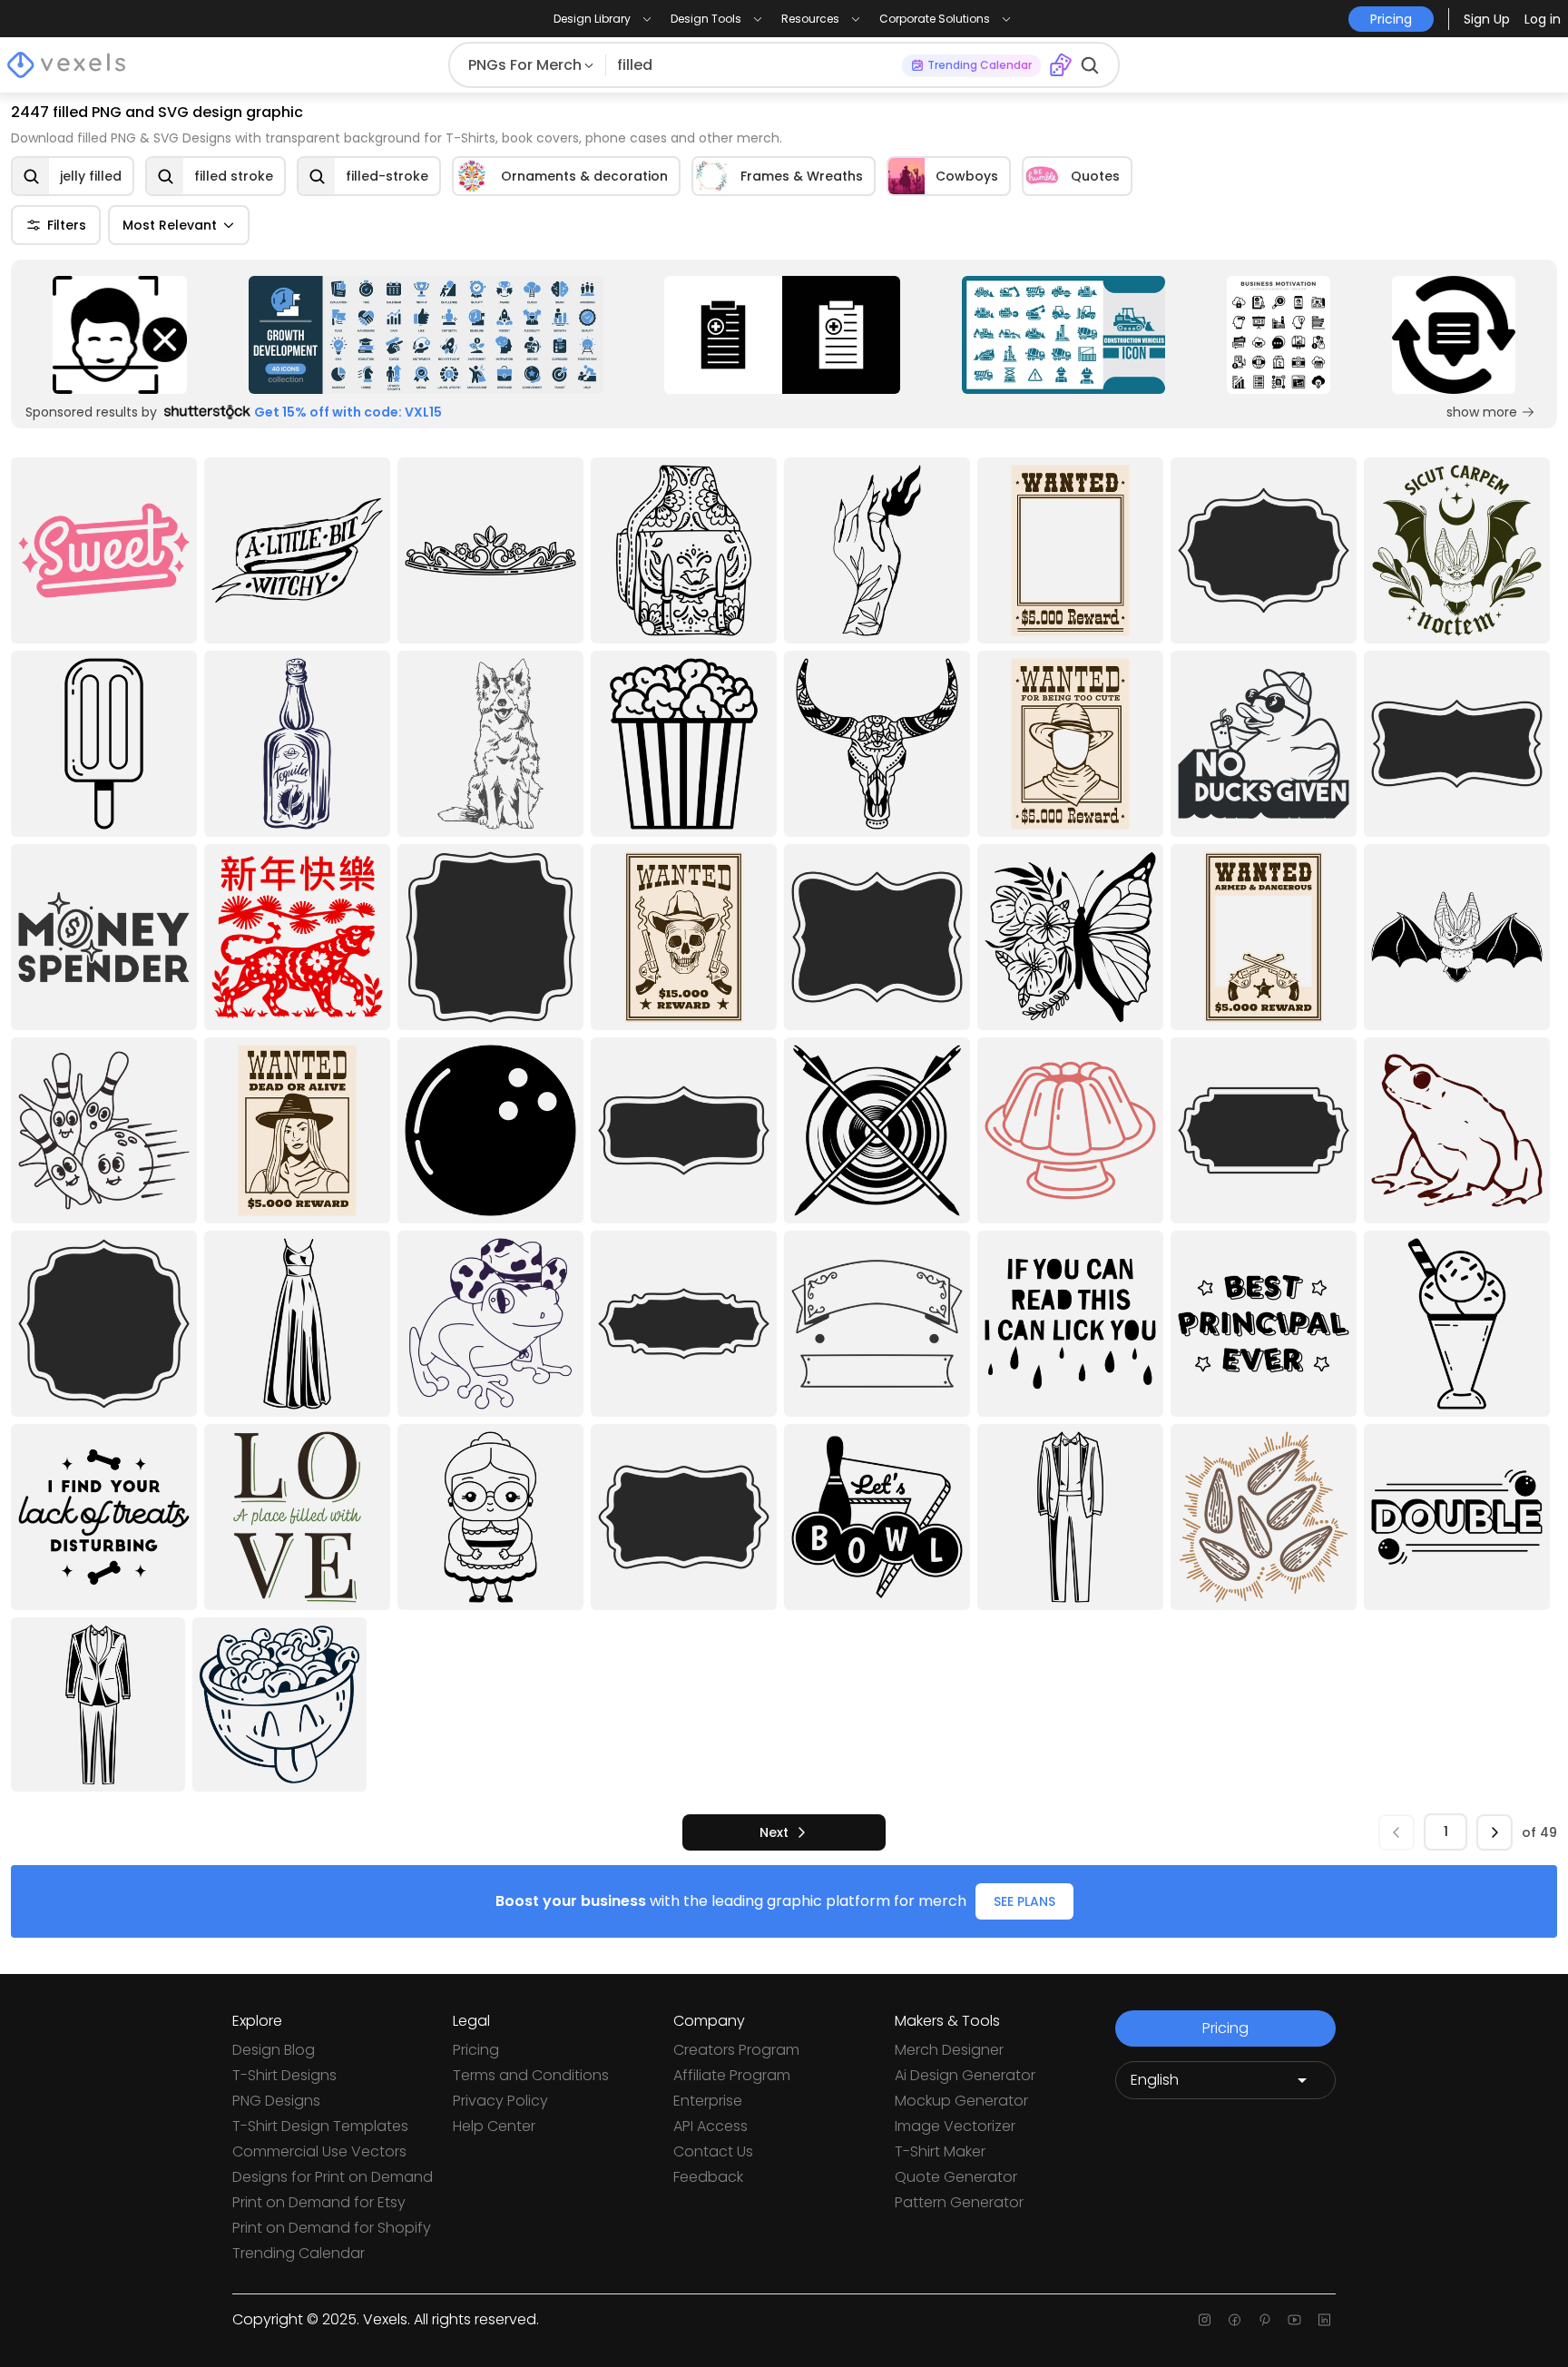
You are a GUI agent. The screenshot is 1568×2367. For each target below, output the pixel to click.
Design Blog (274, 2050)
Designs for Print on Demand (333, 2177)
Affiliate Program (732, 2075)
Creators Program (736, 2050)
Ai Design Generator (965, 2075)
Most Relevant (170, 225)
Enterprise (708, 2101)
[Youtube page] (1294, 2320)
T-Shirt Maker (940, 2151)
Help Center (494, 2126)
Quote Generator (956, 2177)
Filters (67, 225)
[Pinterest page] (1264, 2320)
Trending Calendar (299, 2253)
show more (1482, 412)
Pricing (476, 2050)
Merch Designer (949, 2050)
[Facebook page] (1235, 2320)
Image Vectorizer (955, 2126)
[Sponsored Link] (120, 335)
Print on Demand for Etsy (319, 2202)
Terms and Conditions (531, 2075)
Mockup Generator (961, 2101)
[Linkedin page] (1324, 2320)
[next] (1494, 1832)
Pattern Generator (959, 2202)
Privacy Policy (500, 2101)
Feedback (708, 2177)
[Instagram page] (1205, 2320)
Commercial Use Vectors (319, 2151)
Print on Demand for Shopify (332, 2228)
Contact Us (713, 2151)
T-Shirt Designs (284, 2075)
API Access (710, 2126)
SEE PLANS (1024, 1901)
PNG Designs (276, 2101)
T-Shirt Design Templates (320, 2126)
